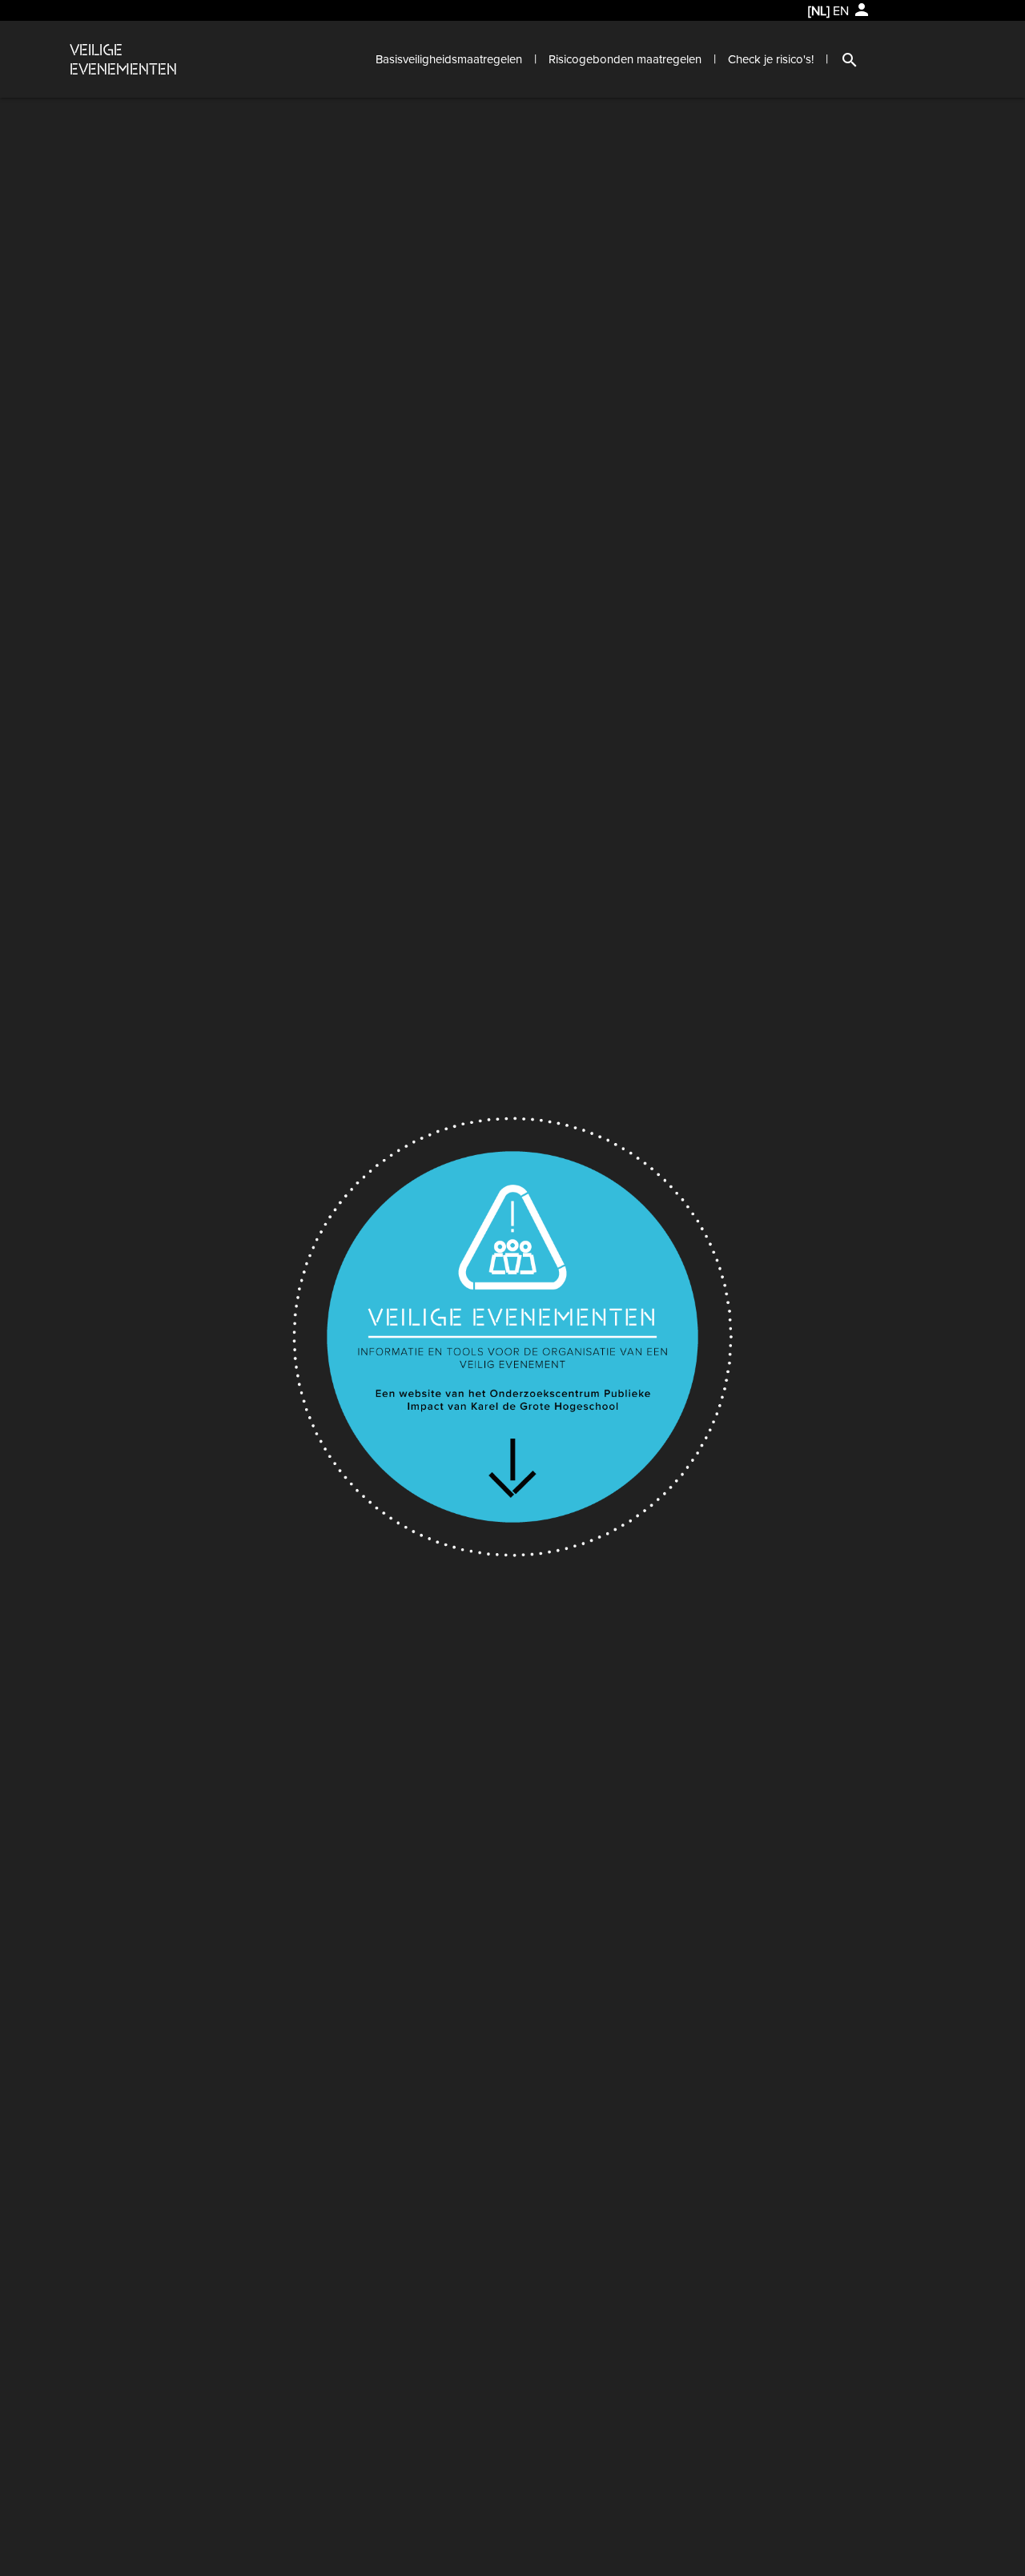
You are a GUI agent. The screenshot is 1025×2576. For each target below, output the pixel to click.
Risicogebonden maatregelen (625, 59)
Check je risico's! (771, 59)
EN (841, 11)
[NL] (819, 11)
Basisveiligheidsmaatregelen (449, 59)
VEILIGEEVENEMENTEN (123, 59)
